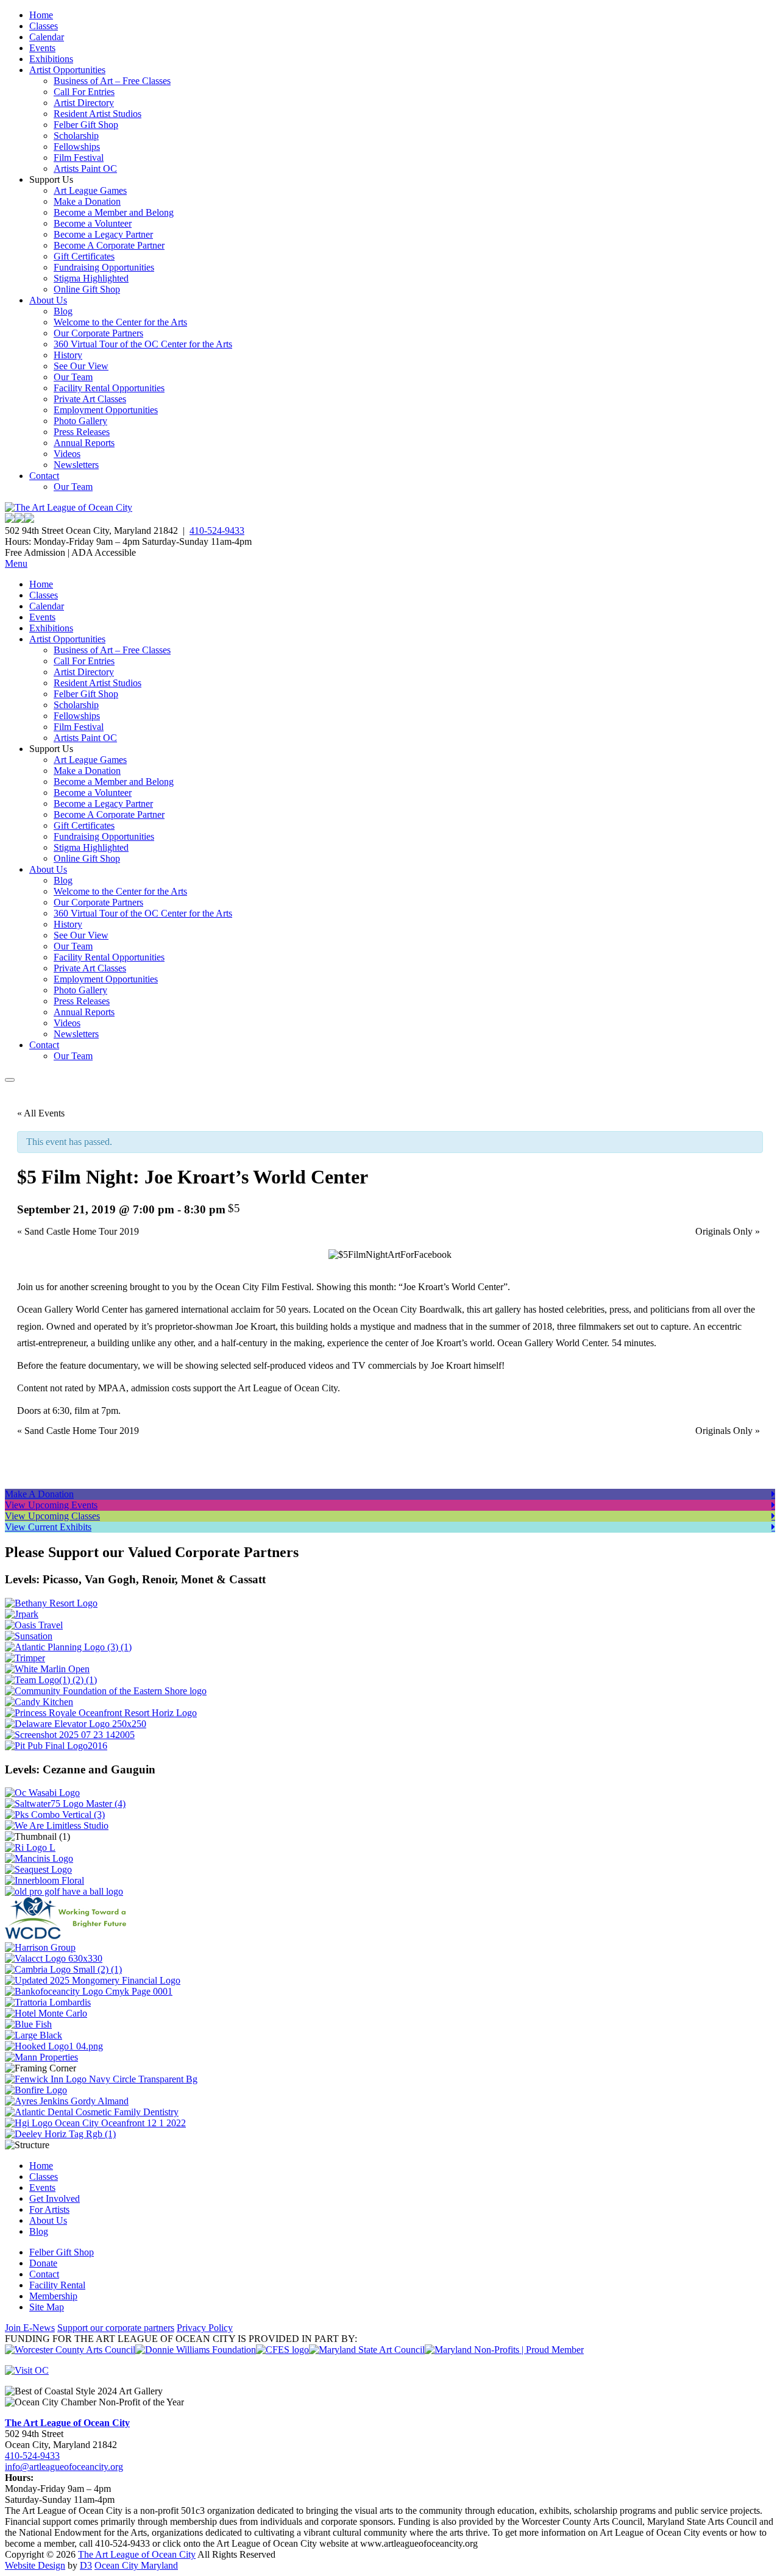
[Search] (10, 1080)
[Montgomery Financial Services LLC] (93, 1980)
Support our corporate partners (116, 2328)
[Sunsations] (29, 1636)
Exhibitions (51, 59)
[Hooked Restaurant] (54, 2046)
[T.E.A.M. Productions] (51, 1680)
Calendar (47, 37)
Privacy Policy (205, 2328)
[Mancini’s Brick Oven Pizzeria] (39, 1858)
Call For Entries (84, 92)
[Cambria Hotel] (63, 1969)
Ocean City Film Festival (263, 1287)
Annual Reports (84, 443)
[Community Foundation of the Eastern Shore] (106, 1691)
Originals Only (728, 1231)
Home (41, 15)
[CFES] (282, 2350)
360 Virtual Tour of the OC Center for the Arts (143, 344)
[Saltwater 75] (65, 1804)
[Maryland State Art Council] (367, 2350)
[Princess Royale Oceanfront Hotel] (101, 1713)
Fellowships (77, 147)
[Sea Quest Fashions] (38, 1869)
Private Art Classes (90, 399)
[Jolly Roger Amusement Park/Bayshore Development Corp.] (22, 1614)
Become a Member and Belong (114, 212)
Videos (67, 454)
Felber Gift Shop (86, 125)
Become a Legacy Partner (103, 234)
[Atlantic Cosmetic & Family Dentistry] (92, 2112)
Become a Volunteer (93, 223)
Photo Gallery (80, 421)
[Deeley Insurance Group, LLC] (60, 2134)
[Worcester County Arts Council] (70, 2350)
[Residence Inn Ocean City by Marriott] (30, 1847)
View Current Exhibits (48, 1527)
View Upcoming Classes (52, 1516)
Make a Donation (87, 201)
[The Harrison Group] (40, 1947)
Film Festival (79, 158)
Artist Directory (84, 103)
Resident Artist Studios (97, 114)
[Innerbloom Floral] (44, 1880)
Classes (44, 26)
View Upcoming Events (51, 1505)
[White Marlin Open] (47, 1669)
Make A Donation (39, 1494)
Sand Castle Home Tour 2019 (78, 1231)
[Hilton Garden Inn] (95, 2123)
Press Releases (82, 432)
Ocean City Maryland (136, 2565)
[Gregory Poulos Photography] (34, 2035)
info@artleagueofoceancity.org (64, 2467)
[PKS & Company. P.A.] (55, 1815)
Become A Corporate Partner (109, 245)
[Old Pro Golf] (64, 1891)
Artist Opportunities (67, 70)
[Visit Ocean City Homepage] (27, 2370)
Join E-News (30, 2328)
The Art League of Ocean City (67, 2423)
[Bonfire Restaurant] (36, 2090)
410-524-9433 (217, 530)
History (68, 355)
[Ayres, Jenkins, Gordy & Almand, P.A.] (67, 2101)
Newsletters (76, 465)
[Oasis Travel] (34, 1625)
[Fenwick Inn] (101, 2079)
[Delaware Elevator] (76, 1724)
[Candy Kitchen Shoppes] (39, 1702)
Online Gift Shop (87, 289)
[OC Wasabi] (42, 1793)
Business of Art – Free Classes (112, 81)
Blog (63, 311)
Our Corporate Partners (98, 333)
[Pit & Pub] (56, 1746)
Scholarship (76, 136)
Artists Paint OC (85, 169)
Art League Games (90, 190)
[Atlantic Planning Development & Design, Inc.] (68, 1647)
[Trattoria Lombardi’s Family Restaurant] (48, 2002)
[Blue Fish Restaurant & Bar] (28, 2024)
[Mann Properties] (41, 2057)
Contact (44, 476)
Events (42, 48)
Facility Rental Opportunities (109, 388)
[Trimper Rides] (25, 1658)
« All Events (41, 1113)
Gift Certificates (84, 256)
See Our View (81, 366)
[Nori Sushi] (70, 1735)
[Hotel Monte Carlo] (46, 2013)
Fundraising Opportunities (104, 267)
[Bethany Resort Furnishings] (51, 1603)
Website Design (35, 2565)
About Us (48, 300)
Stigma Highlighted (91, 278)
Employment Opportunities (106, 410)
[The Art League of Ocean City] (69, 507)
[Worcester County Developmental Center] (68, 1936)
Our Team (73, 377)
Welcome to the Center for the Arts (120, 322)
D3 (86, 2565)
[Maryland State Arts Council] (196, 2350)
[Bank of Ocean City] (89, 1991)
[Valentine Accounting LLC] (54, 1958)
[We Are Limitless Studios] (57, 1826)
